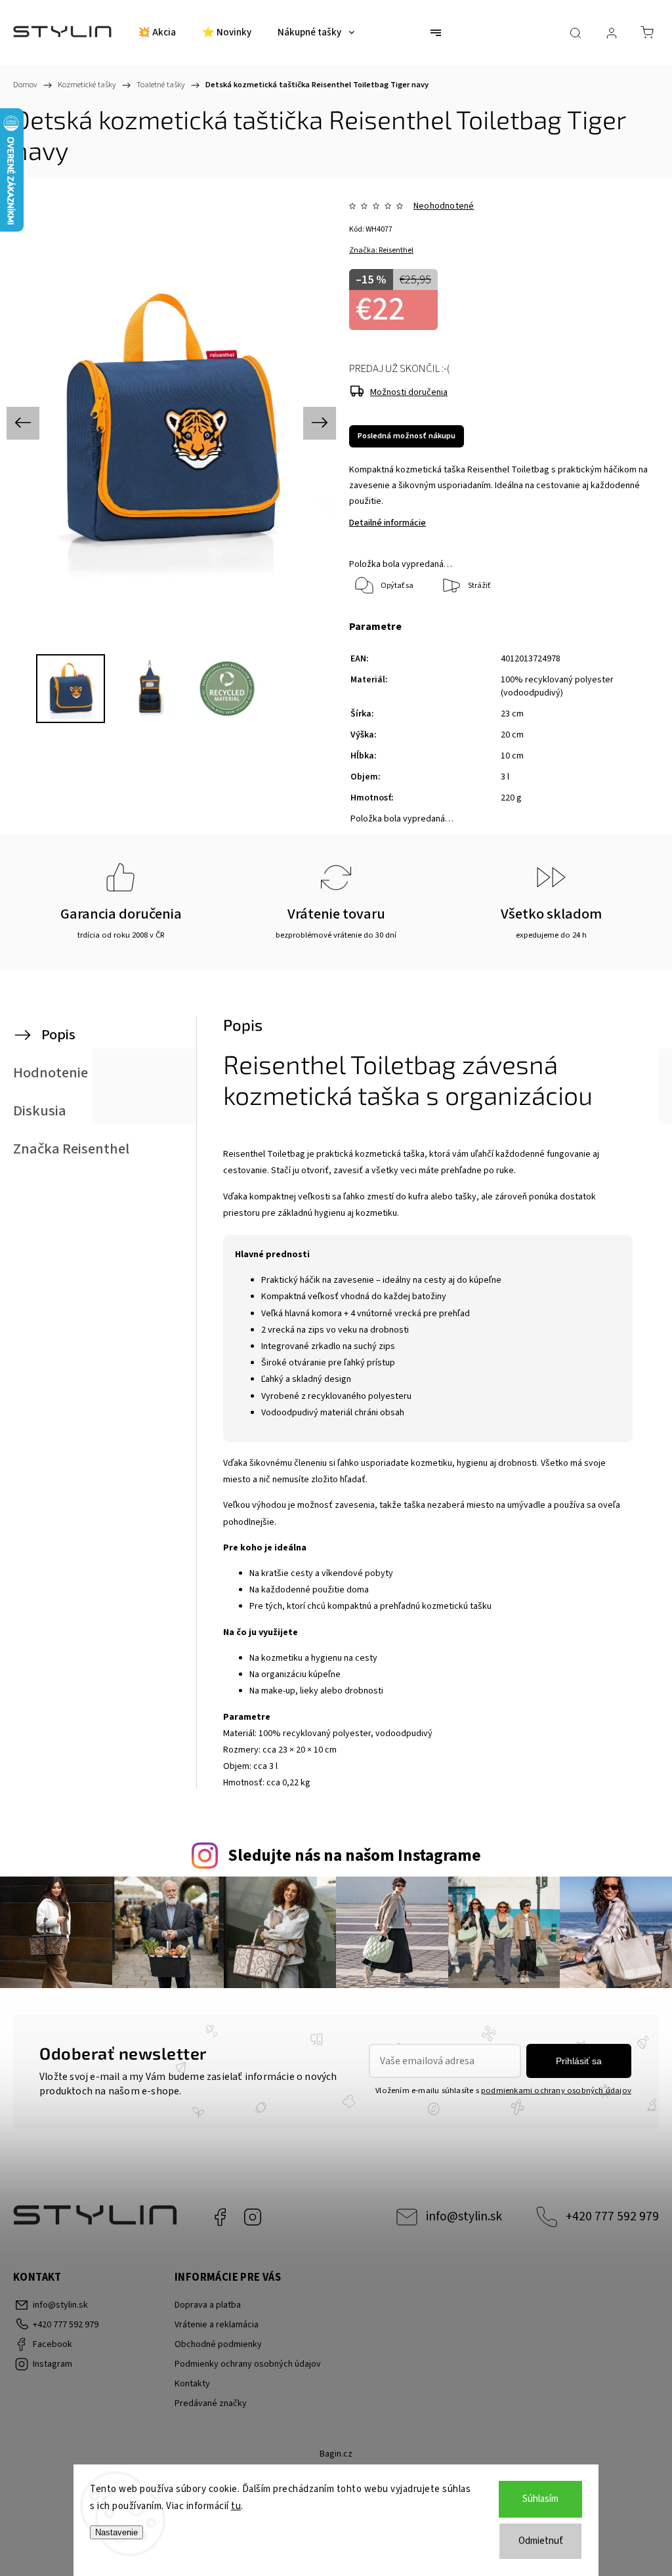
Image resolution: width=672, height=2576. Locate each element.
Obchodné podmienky (218, 2344)
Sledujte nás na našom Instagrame (354, 1856)
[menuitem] (157, 33)
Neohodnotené (444, 206)
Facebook (220, 2217)
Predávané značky (211, 2403)
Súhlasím (540, 2499)
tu (236, 2506)
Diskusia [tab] (40, 1111)
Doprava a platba (208, 2305)
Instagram (253, 2217)
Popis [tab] (58, 1035)
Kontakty (192, 2384)
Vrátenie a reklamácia (217, 2325)
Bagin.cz (336, 2454)
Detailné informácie (388, 523)
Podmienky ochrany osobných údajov (248, 2364)
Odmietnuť (541, 2541)
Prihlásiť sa (579, 2061)
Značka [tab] (71, 1149)
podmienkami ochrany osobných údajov (556, 2090)
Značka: (381, 250)
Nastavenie (116, 2532)
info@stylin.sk (464, 2216)
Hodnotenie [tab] (51, 1073)
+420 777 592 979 (612, 2216)
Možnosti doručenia (409, 392)
